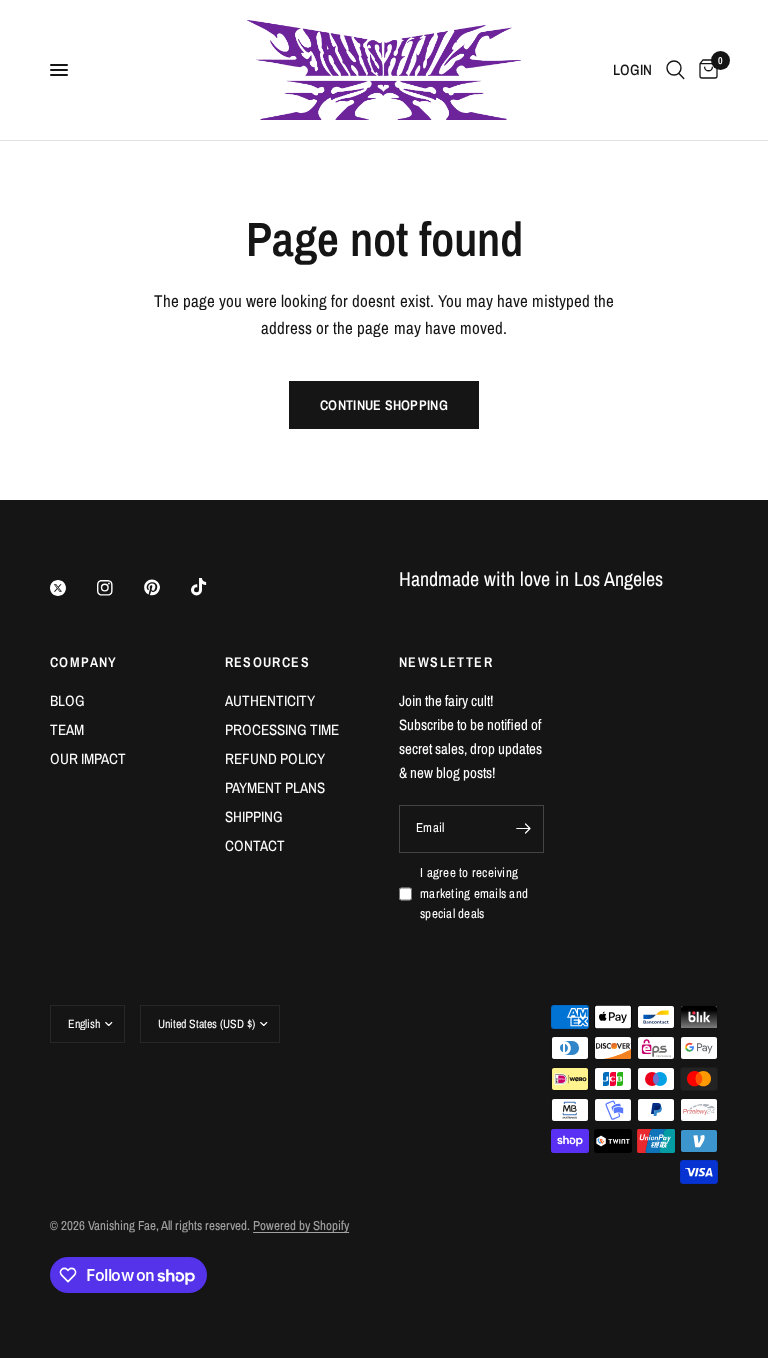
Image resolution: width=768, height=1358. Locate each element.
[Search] (675, 70)
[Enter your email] (524, 829)
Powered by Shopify (301, 1225)
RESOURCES (268, 662)
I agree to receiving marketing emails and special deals (474, 893)
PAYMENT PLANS (275, 787)
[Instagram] (119, 588)
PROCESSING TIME (282, 729)
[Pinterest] (166, 587)
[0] (705, 70)
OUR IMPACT (88, 758)
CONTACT (255, 845)
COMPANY (84, 662)
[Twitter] (72, 588)
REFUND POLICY (275, 758)
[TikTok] (213, 587)
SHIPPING (254, 816)
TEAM (67, 729)
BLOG (67, 700)
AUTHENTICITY (270, 700)
